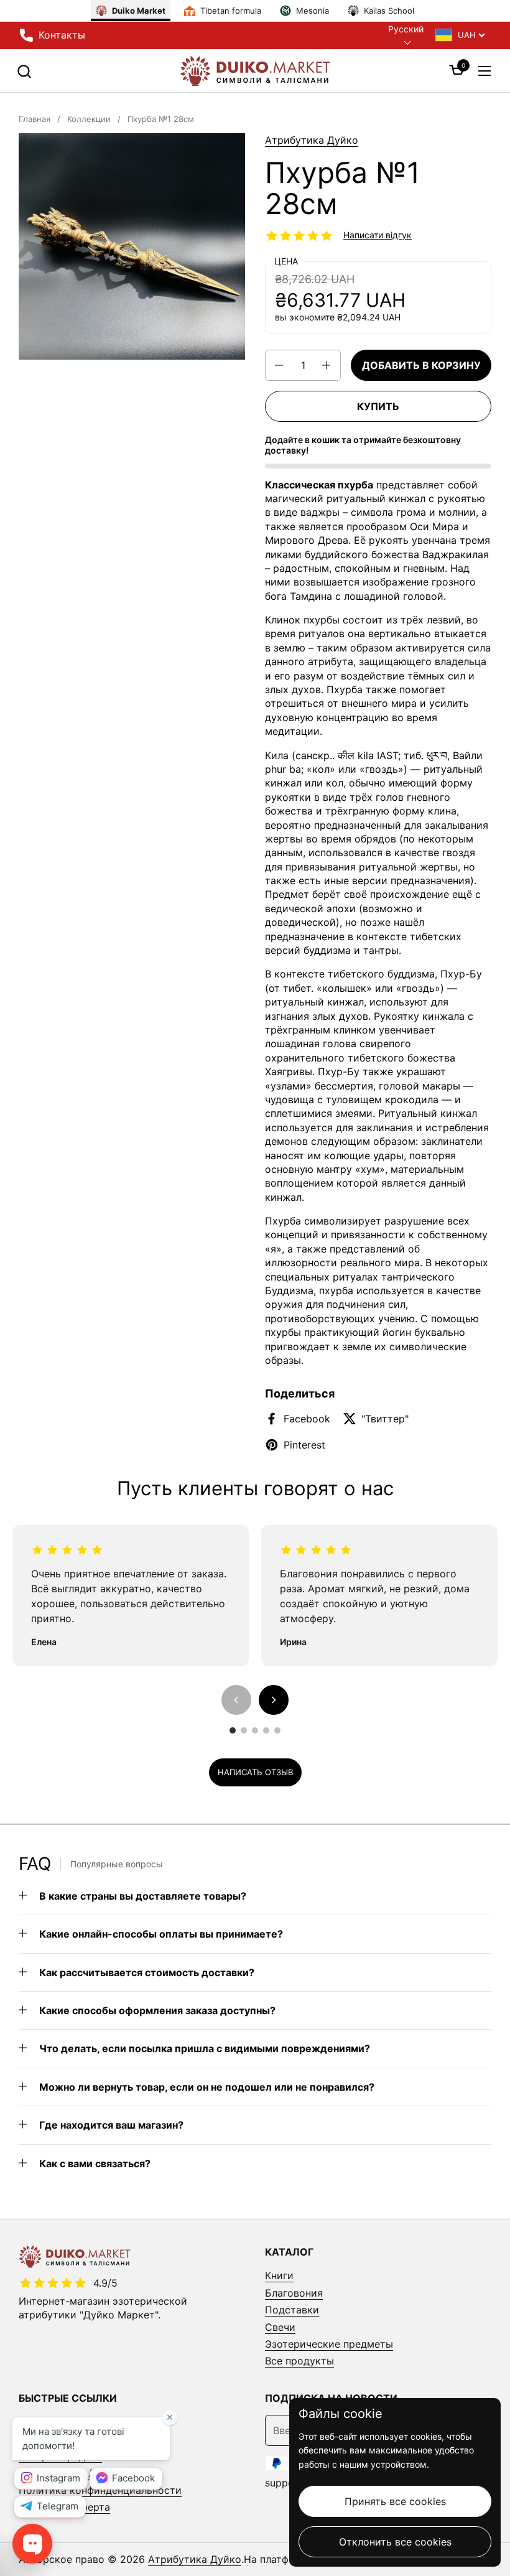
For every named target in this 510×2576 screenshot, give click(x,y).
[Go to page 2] (244, 1730)
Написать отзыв (255, 1772)
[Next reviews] (274, 1700)
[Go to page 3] (255, 1730)
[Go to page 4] (266, 1730)
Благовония (294, 2293)
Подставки (292, 2310)
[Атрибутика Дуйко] (255, 71)
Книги (279, 2275)
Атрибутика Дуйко (312, 140)
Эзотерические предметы (329, 2344)
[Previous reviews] (236, 1700)
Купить (378, 406)
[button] (24, 71)
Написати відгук (378, 235)
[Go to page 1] (233, 1730)
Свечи (280, 2327)
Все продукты (299, 2361)
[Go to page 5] (277, 1730)
